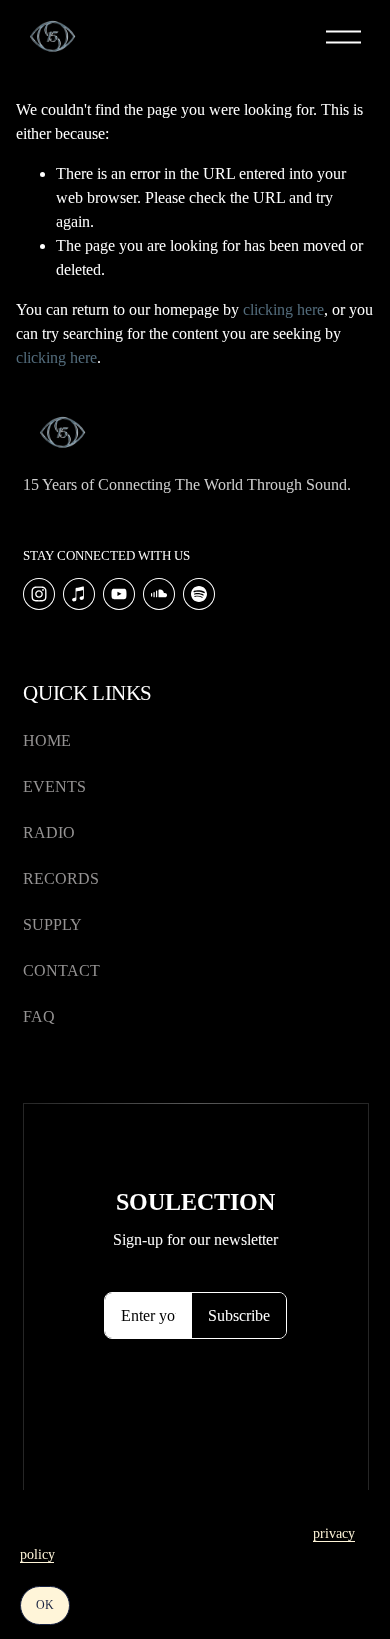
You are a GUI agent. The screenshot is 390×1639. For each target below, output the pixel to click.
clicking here (283, 309)
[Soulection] (199, 594)
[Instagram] (39, 594)
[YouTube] (119, 594)
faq (39, 1016)
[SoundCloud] (159, 594)
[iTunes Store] (79, 594)
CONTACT (61, 970)
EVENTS (54, 786)
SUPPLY (52, 924)
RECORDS (61, 878)
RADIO (49, 832)
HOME (47, 740)
